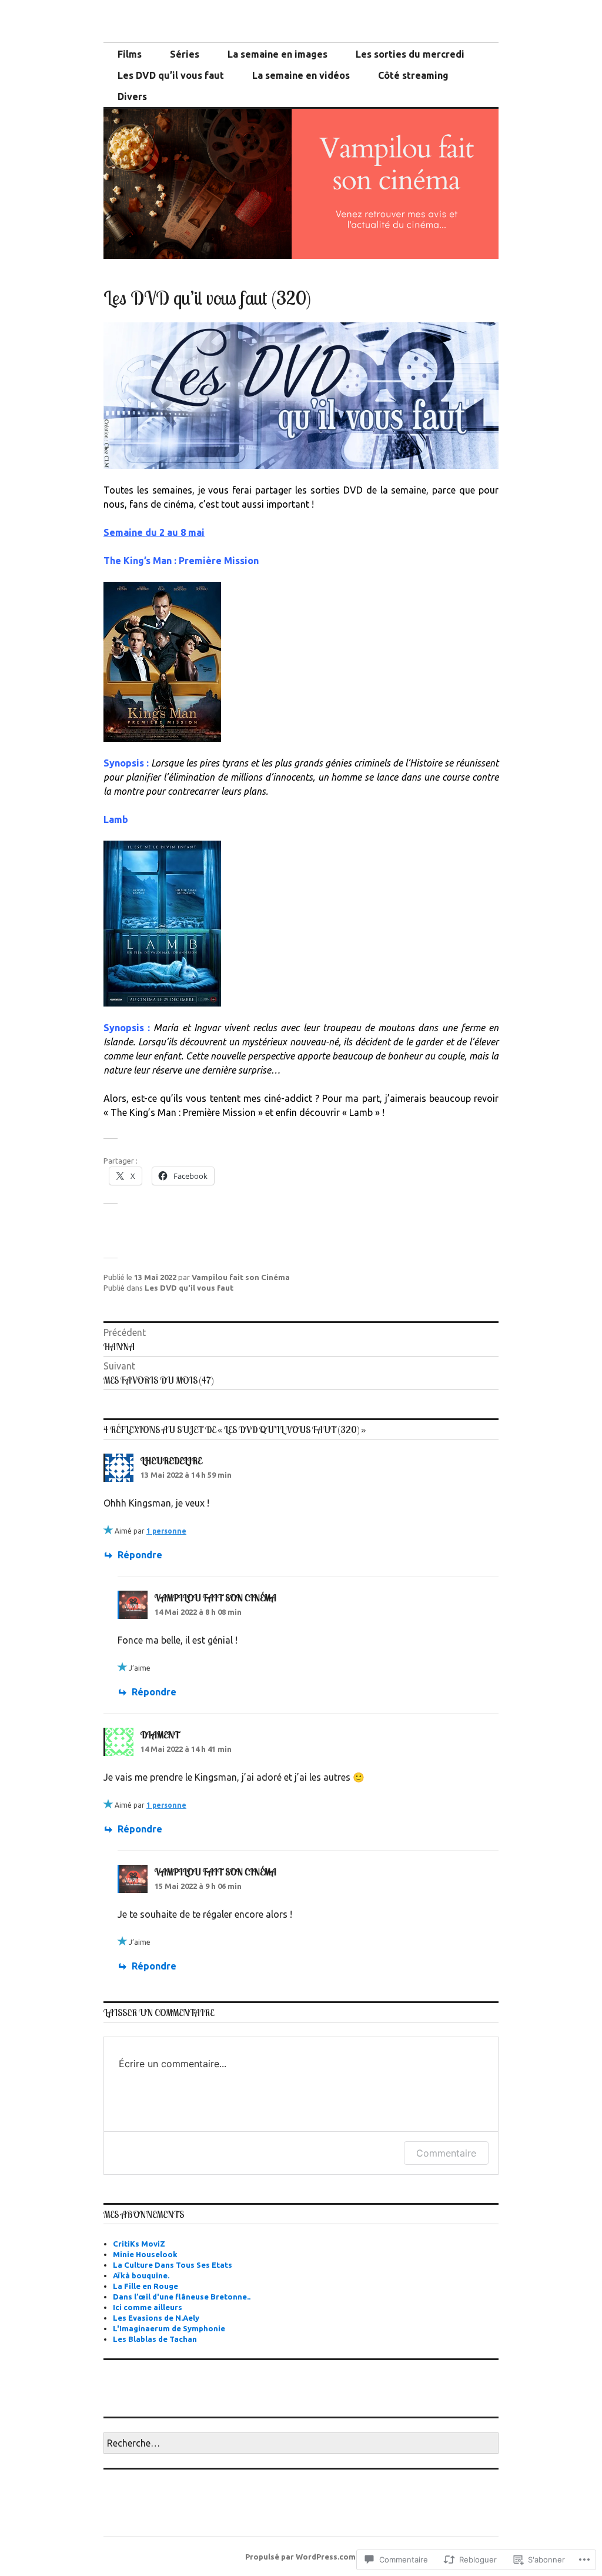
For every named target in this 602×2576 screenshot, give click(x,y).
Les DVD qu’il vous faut (171, 75)
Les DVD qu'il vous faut (189, 1288)
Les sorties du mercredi (410, 54)
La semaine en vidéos (301, 75)
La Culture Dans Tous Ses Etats (173, 2265)
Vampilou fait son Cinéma (241, 1277)
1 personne (166, 1531)
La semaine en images (277, 54)
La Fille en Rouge (146, 2286)
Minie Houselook (145, 2254)
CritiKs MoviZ (139, 2244)
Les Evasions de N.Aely (156, 2318)
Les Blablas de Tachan (155, 2339)
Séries (185, 54)
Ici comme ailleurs (148, 2307)
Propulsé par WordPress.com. (301, 2557)
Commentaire (446, 2153)
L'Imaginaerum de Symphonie (169, 2328)
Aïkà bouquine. (141, 2275)
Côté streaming (413, 75)
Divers (132, 96)
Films (130, 54)
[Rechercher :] (301, 2444)
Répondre (140, 1555)
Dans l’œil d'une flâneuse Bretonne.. (182, 2297)
